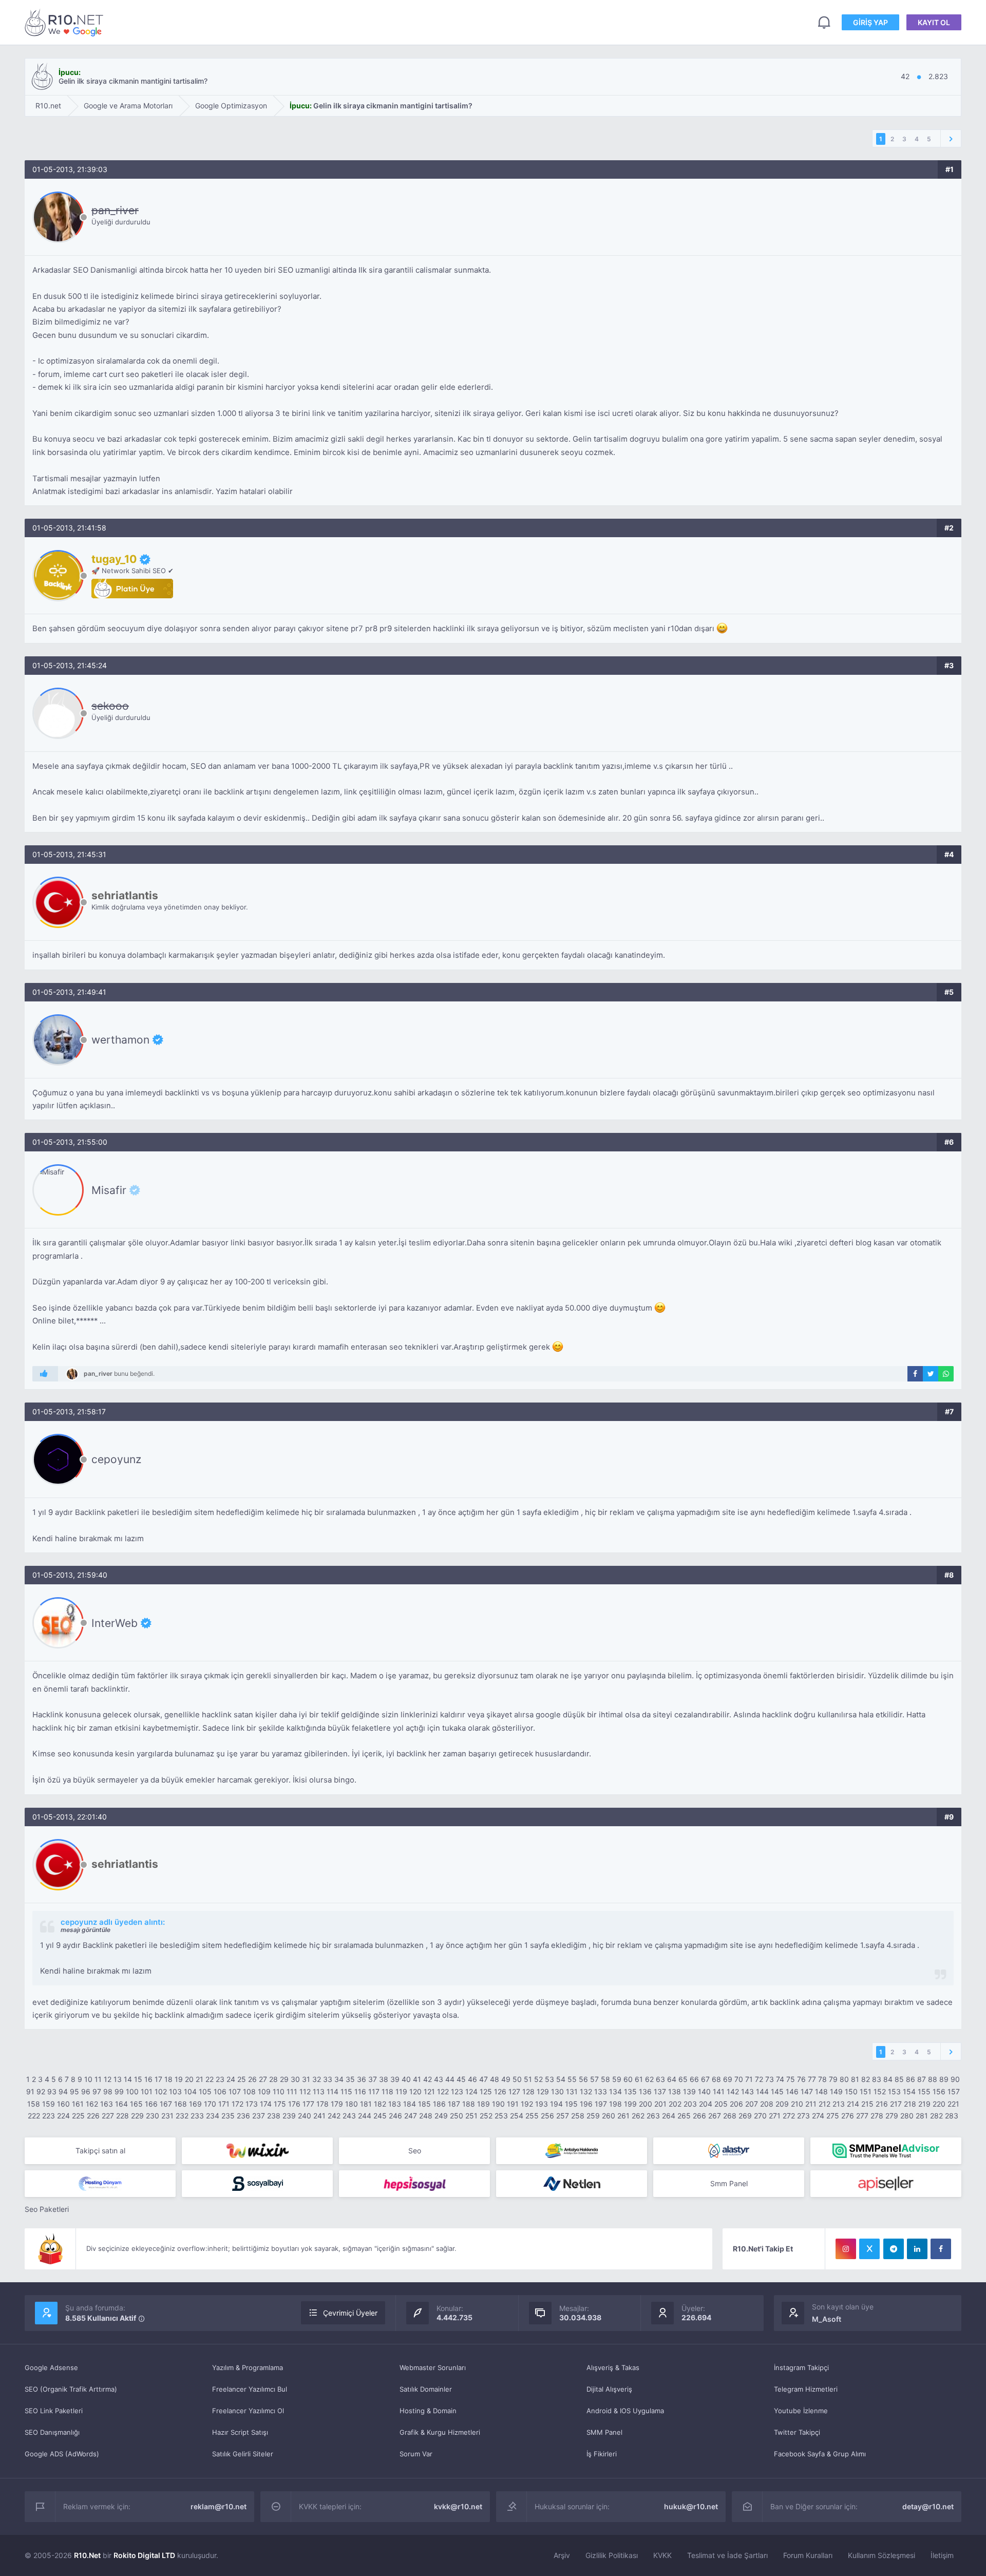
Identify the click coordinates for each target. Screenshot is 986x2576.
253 (501, 2116)
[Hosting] (729, 2151)
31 (306, 2079)
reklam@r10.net (219, 2506)
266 (699, 2116)
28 (273, 2079)
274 (818, 2116)
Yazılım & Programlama (248, 2367)
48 (495, 2079)
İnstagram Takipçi (801, 2367)
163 (107, 2104)
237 (259, 2116)
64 (672, 2079)
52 (538, 2079)
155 (924, 2091)
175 (280, 2104)
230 (153, 2116)
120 (415, 2091)
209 (782, 2104)
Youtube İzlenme (801, 2411)
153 (894, 2091)
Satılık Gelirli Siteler (243, 2454)
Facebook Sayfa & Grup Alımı (820, 2454)
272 (789, 2116)
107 (235, 2091)
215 (867, 2104)
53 (549, 2079)
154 (909, 2091)
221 (953, 2104)
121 (429, 2091)
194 (556, 2104)
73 (770, 2079)
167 (166, 2104)
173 (252, 2104)
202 (675, 2104)
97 (97, 2091)
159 (49, 2104)
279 (892, 2116)
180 (352, 2104)
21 (200, 2079)
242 (334, 2116)
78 (822, 2079)
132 (586, 2091)
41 (417, 2079)
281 (922, 2116)
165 (136, 2104)
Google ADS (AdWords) (62, 2454)
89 (944, 2079)
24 (231, 2079)
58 (605, 2079)
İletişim (942, 2555)
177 (308, 2104)
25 (242, 2079)
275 (833, 2116)
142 (733, 2091)
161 (78, 2104)
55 (572, 2079)
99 (119, 2091)
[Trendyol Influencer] (257, 2151)
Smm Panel (729, 2183)
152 (880, 2091)
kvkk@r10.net (458, 2506)
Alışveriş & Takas (613, 2367)
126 (500, 2091)
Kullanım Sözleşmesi (881, 2555)
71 (749, 2079)
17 (158, 2079)
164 (121, 2104)
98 (108, 2091)
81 (855, 2079)
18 (168, 2079)
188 (469, 2104)
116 (360, 2091)
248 (426, 2116)
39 (395, 2079)
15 (138, 2079)
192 (527, 2104)
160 (63, 2104)
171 (224, 2104)
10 (88, 2079)
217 (896, 2104)
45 (461, 2079)
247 (411, 2116)
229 (137, 2116)
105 (205, 2091)
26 (252, 2079)
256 (547, 2116)
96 (86, 2091)
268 (730, 2116)
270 (760, 2116)
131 (572, 2091)
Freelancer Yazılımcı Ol (248, 2411)
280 (907, 2116)
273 (803, 2116)
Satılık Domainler (426, 2389)
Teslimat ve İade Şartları (727, 2555)
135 (630, 2091)
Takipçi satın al (100, 2151)
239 (289, 2116)
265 (684, 2116)
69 (728, 2079)
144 (762, 2091)
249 (441, 2116)
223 (49, 2116)
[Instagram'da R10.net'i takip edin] (846, 2249)
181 (366, 2104)
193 (542, 2104)
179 (337, 2104)
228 (122, 2116)
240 (305, 2116)
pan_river (98, 1374)
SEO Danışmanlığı (52, 2432)
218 (910, 2104)
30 (295, 2079)
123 (457, 2091)
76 (801, 2079)
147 (807, 2091)
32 (317, 2079)
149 (836, 2091)
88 (933, 2079)
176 (294, 2104)
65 (683, 2079)
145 (777, 2091)
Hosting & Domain (428, 2411)
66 (694, 2079)
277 (862, 2116)
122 (443, 2091)
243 (349, 2116)
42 (428, 2079)
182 (380, 2104)
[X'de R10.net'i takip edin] (869, 2249)
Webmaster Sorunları (433, 2367)
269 (745, 2116)
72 (759, 2079)
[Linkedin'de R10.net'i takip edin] (917, 2249)
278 (877, 2116)
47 (483, 2079)
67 (705, 2079)
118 (387, 2091)
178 (323, 2104)
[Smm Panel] (257, 2184)
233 (197, 2116)
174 (266, 2104)
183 (395, 2104)
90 (955, 2079)
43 (439, 2079)
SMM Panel (604, 2432)
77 (812, 2079)
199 (630, 2104)
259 (593, 2116)
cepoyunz (116, 1459)
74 (780, 2079)
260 (609, 2116)
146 (792, 2091)
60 (628, 2079)
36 (362, 2079)
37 (373, 2079)
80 (844, 2079)
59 (617, 2079)
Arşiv (562, 2555)
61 (639, 2079)
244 (365, 2116)
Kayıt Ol (934, 22)
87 (922, 2079)
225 (78, 2116)
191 (513, 2104)
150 (851, 2091)
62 (649, 2079)
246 (395, 2116)
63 (660, 2079)
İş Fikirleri (602, 2454)
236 (243, 2116)
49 (506, 2079)
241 (319, 2116)
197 (601, 2104)
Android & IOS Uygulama (625, 2411)
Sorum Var (416, 2454)
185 (424, 2104)
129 (543, 2091)
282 (936, 2116)
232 (182, 2116)
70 (739, 2079)
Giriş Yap (870, 22)
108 (249, 2091)
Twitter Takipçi (797, 2432)
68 (716, 2079)
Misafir (109, 1190)
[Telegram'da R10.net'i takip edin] (894, 2249)
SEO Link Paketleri (54, 2411)
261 (623, 2116)
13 (118, 2079)
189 (483, 2104)
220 (939, 2104)
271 (775, 2116)
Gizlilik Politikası (612, 2555)
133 (601, 2091)
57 (594, 2079)
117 (374, 2091)
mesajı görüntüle (86, 1930)
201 (660, 2104)
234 (213, 2116)
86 (911, 2079)
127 (514, 2091)
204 (706, 2104)
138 (675, 2091)
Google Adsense (51, 2367)
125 (486, 2091)
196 (586, 2104)
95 (74, 2091)
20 (189, 2079)
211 (811, 2104)
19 (179, 2079)
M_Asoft (827, 2319)
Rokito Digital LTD (144, 2555)
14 (128, 2079)
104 (190, 2091)
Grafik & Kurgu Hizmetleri (440, 2432)
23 (220, 2079)
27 (263, 2079)
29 (284, 2079)
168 (181, 2104)
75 (791, 2079)
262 (638, 2116)
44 (450, 2079)
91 (30, 2091)
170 (210, 2104)
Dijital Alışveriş (609, 2389)
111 (292, 2091)
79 (833, 2079)
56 (583, 2079)
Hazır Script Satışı (240, 2432)
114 (333, 2091)
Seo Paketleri (47, 2209)
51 (528, 2079)
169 (195, 2104)
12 (108, 2079)
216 (882, 2104)
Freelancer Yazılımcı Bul (250, 2389)
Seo (415, 2151)
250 (457, 2116)
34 (339, 2079)
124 (471, 2091)
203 (690, 2104)
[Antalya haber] (572, 2151)
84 (888, 2079)
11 (98, 2079)
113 (319, 2091)
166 (151, 2104)
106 (220, 2091)
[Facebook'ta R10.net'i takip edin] (941, 2249)
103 (175, 2091)
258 (578, 2116)
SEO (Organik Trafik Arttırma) (71, 2389)
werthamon (120, 1039)
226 (93, 2116)
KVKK (662, 2555)
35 (350, 2079)
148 (821, 2091)
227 (108, 2116)
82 (866, 2079)
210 (797, 2104)
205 (721, 2104)
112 (305, 2091)
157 (954, 2091)
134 (615, 2091)
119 (401, 2091)
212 (824, 2104)
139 (689, 2091)
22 (210, 2079)
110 (279, 2091)
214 (853, 2104)
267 (715, 2116)
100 (132, 2091)
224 (63, 2116)
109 (264, 2091)
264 (669, 2116)
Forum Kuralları (808, 2555)
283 (952, 2116)
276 (848, 2116)
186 (439, 2104)
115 (346, 2091)
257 (563, 2116)
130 (557, 2091)
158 (34, 2104)
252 (486, 2116)
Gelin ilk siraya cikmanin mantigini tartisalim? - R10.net (66, 22)
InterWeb (115, 1623)
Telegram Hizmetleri (806, 2389)
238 (274, 2116)
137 (660, 2091)
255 (532, 2116)
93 (52, 2091)
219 (924, 2104)
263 (653, 2116)
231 (167, 2116)
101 (147, 2091)
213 (839, 2104)
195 (571, 2104)
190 (498, 2104)
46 (472, 2079)
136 (645, 2091)
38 (384, 2079)
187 (454, 2104)
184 (410, 2104)
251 (471, 2116)
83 (877, 2079)
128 (528, 2091)
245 (380, 2116)
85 (899, 2079)
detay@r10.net (928, 2506)
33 (328, 2079)
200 (646, 2104)
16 (148, 2079)
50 (517, 2079)
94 (63, 2091)
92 (41, 2091)
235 (228, 2116)
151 (866, 2091)
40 (406, 2079)
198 (615, 2104)
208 (767, 2104)
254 (517, 2116)
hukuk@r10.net (691, 2506)
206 (736, 2104)
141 (719, 2091)
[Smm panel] (886, 2151)
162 (92, 2104)
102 (161, 2091)
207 (752, 2104)
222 (34, 2116)
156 (939, 2091)
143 (747, 2091)
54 (561, 2079)
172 (238, 2104)
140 (704, 2091)
